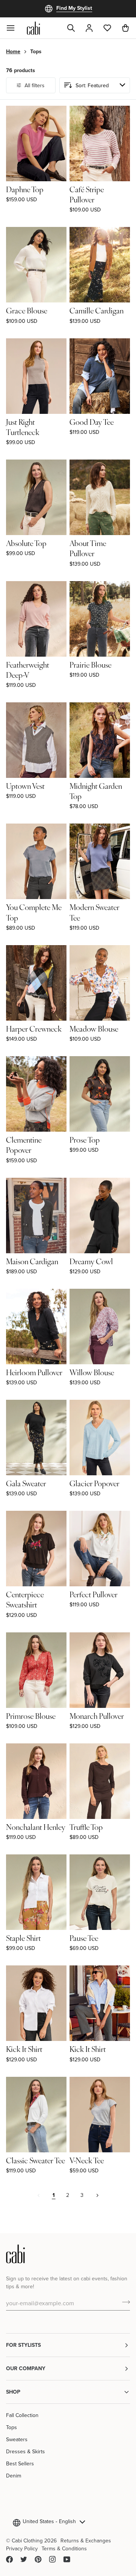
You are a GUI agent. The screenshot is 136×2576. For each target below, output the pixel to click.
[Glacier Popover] (100, 1438)
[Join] (124, 2302)
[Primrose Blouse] (36, 1670)
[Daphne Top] (36, 143)
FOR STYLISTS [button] (23, 2345)
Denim (14, 2476)
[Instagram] (53, 2559)
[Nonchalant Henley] (36, 1781)
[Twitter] (24, 2559)
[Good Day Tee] (100, 376)
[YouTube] (67, 2559)
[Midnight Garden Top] (100, 740)
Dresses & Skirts (25, 2451)
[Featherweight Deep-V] (36, 619)
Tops (12, 2427)
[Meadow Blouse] (100, 983)
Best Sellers (20, 2463)
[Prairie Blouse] (100, 619)
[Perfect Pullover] (100, 1549)
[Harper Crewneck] (36, 983)
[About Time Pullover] (100, 497)
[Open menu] (15, 28)
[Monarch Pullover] (100, 1670)
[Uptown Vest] (36, 740)
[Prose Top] (100, 1094)
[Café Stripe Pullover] (100, 143)
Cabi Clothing (27, 2541)
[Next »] (97, 2195)
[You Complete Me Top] (36, 861)
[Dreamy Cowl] (100, 1216)
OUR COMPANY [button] (26, 2368)
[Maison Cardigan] (36, 1216)
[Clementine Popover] (36, 1094)
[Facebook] (9, 2559)
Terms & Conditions (64, 2548)
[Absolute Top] (36, 497)
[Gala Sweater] (36, 1438)
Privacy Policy (22, 2548)
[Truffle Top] (100, 1781)
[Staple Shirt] (36, 1892)
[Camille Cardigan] (100, 265)
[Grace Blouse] (36, 265)
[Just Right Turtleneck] (36, 376)
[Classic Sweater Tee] (36, 2115)
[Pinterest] (38, 2559)
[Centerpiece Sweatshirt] (36, 1549)
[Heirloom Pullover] (36, 1327)
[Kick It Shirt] (36, 2003)
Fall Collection (22, 2415)
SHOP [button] (13, 2392)
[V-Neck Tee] (100, 2115)
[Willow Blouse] (100, 1327)
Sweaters (17, 2439)
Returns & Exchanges (86, 2541)
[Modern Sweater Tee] (100, 861)
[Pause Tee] (100, 1892)
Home (13, 51)
